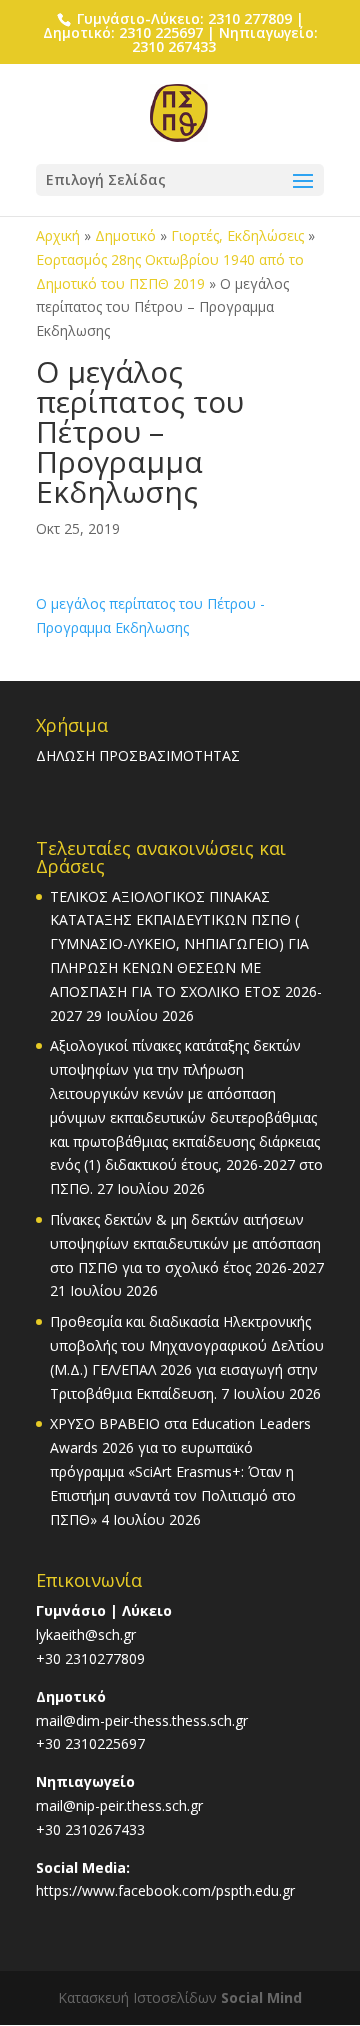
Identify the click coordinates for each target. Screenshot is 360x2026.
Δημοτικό (125, 235)
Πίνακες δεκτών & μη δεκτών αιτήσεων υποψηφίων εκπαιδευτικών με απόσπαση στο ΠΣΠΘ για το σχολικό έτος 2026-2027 (187, 1243)
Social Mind (261, 1997)
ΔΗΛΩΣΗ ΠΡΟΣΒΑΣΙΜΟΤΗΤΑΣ (138, 755)
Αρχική (58, 235)
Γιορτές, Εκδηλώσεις (237, 235)
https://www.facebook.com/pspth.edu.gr (165, 1890)
